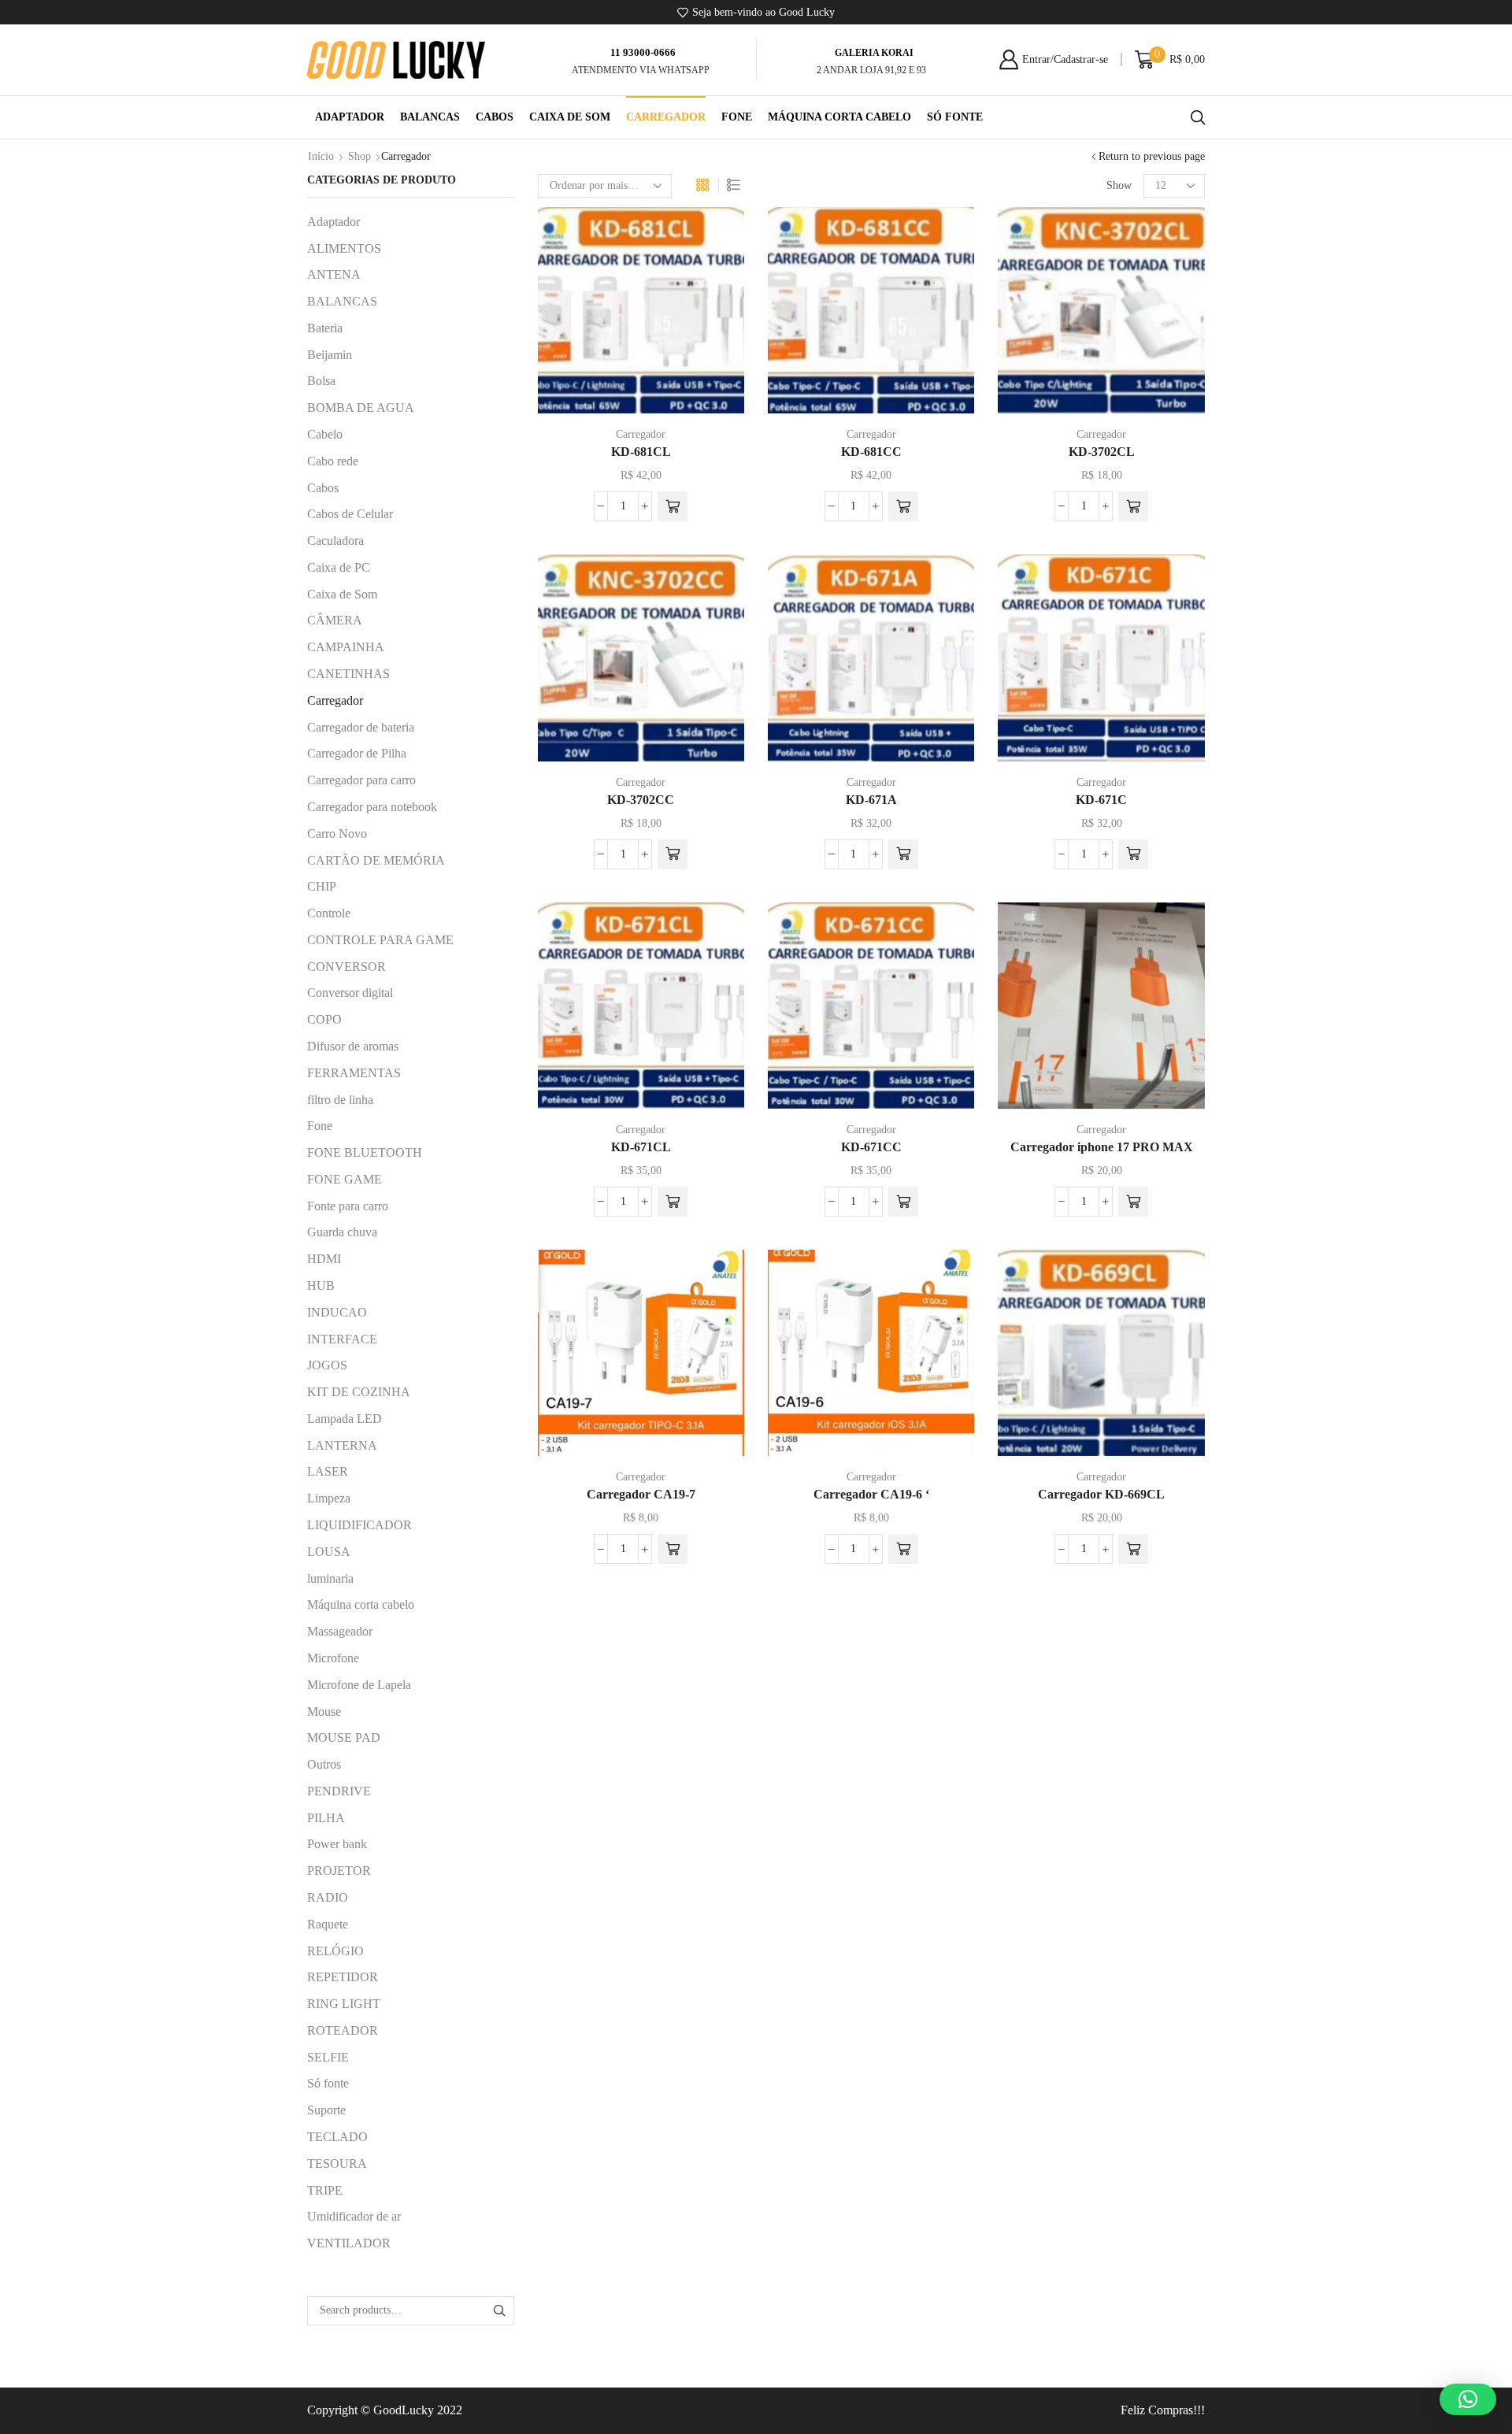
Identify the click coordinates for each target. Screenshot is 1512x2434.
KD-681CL (641, 452)
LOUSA (329, 1552)
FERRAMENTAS (354, 1073)
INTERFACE (342, 1339)
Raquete (328, 1924)
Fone (737, 117)
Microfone (333, 1658)
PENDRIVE (339, 1791)
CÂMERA (335, 620)
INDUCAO (337, 1312)
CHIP (322, 886)
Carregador (666, 117)
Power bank (337, 1844)
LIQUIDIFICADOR (359, 1525)
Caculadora (335, 541)
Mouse (324, 1712)
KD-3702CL (1102, 452)
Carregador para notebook (372, 807)
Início (321, 156)
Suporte (326, 2110)
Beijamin (330, 355)
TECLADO (337, 2137)
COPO (324, 1019)
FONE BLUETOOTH (365, 1152)
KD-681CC (871, 452)
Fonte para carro (348, 1206)
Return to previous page (1152, 156)
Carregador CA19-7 (641, 1494)
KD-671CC (871, 1147)
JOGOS (327, 1365)
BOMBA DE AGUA (361, 408)
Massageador (340, 1631)
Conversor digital (350, 993)
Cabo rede (333, 461)
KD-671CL (641, 1147)
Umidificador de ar (354, 2216)
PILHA (326, 1818)
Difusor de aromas (353, 1046)
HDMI (324, 1259)
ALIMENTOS (344, 248)
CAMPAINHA (346, 647)
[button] (673, 506)
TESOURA (337, 2164)
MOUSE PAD (344, 1738)
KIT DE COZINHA (359, 1392)
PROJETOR (339, 1871)
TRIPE (325, 2190)
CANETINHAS (348, 674)
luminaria (330, 1578)
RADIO (328, 1897)
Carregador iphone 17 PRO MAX (1102, 1147)
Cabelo (325, 434)
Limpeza (329, 1498)
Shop (359, 156)
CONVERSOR (346, 967)
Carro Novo (337, 834)
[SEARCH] (500, 2311)
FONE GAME (345, 1179)
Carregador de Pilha (357, 753)
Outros (324, 1764)
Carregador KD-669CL (1101, 1494)
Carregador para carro (361, 780)
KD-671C (1101, 800)
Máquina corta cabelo (839, 117)
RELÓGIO (335, 1951)
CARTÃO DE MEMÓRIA (376, 860)
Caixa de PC (339, 567)
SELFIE (328, 2057)
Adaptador (350, 117)
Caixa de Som (570, 117)
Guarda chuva (342, 1232)
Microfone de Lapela (359, 1685)
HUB (321, 1286)
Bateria (325, 328)
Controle (329, 913)
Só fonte (955, 117)
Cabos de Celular (350, 514)
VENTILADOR (349, 2243)
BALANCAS (430, 117)
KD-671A (871, 800)
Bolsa (321, 381)
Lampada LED (345, 1419)
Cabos (495, 117)
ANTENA (334, 274)
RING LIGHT (344, 2004)
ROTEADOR (343, 2030)
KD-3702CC (641, 800)
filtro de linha (340, 1100)
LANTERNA (342, 1445)
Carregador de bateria (361, 727)
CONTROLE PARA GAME (380, 940)
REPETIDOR (343, 1977)
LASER (328, 1471)
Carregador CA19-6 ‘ (871, 1494)
